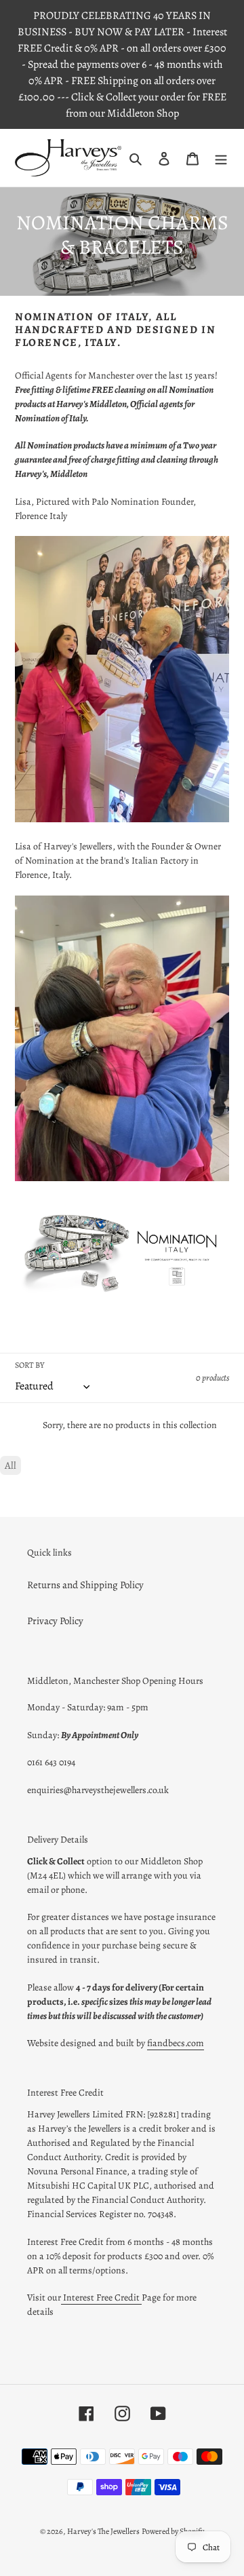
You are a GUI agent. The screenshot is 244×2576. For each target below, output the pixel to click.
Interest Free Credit (101, 2298)
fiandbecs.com (176, 2043)
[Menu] (221, 158)
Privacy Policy (55, 1621)
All (11, 1465)
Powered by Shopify (173, 2531)
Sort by (29, 1365)
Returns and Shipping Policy (85, 1585)
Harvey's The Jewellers (103, 2531)
